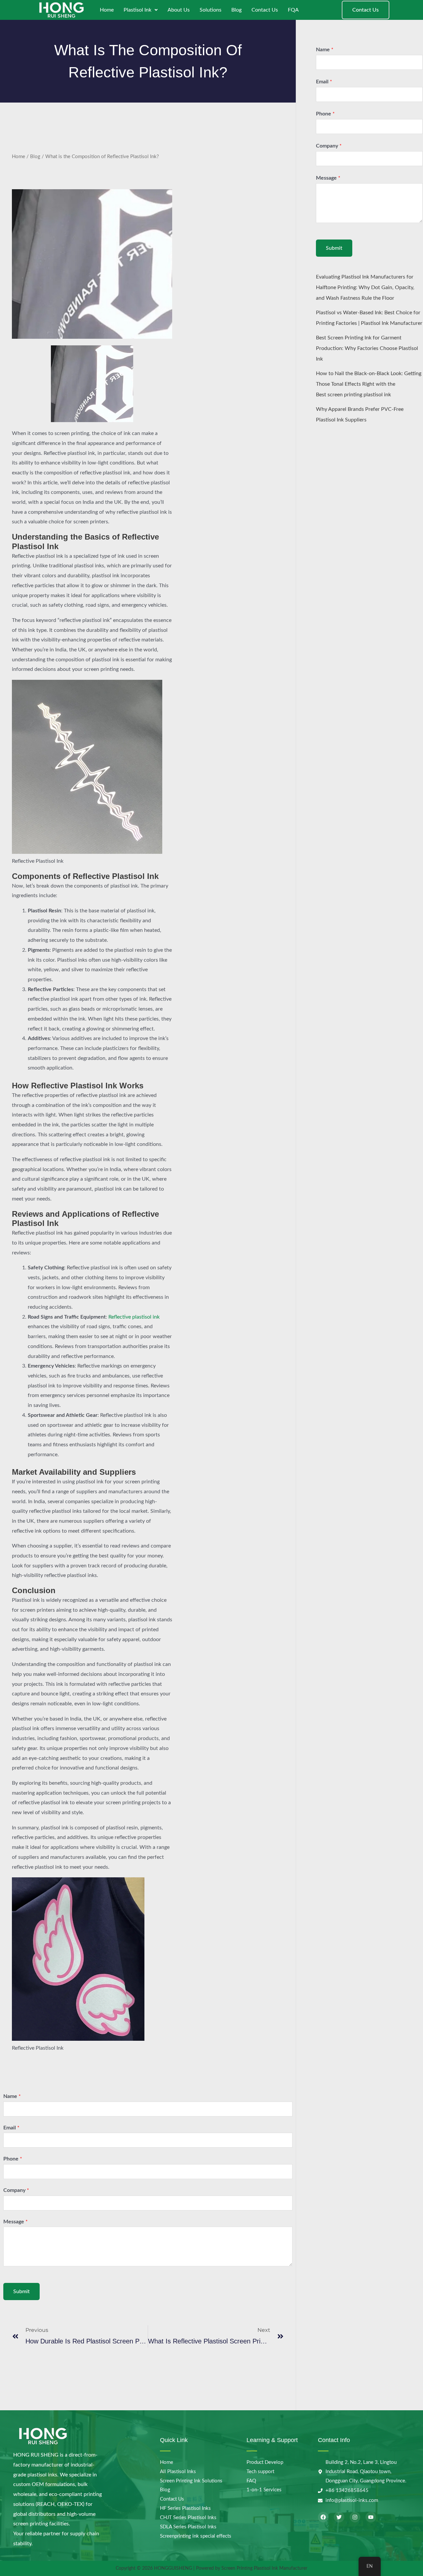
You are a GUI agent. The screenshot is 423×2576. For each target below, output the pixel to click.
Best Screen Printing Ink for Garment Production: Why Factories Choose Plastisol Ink (367, 348)
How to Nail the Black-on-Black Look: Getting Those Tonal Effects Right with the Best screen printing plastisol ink (369, 384)
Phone (13, 2159)
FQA (293, 10)
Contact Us (265, 10)
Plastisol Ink (137, 10)
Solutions (211, 10)
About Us (179, 10)
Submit (21, 2292)
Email (11, 2128)
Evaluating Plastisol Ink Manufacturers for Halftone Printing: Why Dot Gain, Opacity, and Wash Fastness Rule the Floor (365, 287)
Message (16, 2222)
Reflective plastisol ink (134, 1317)
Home (107, 10)
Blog (236, 10)
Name (12, 2096)
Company (16, 2190)
